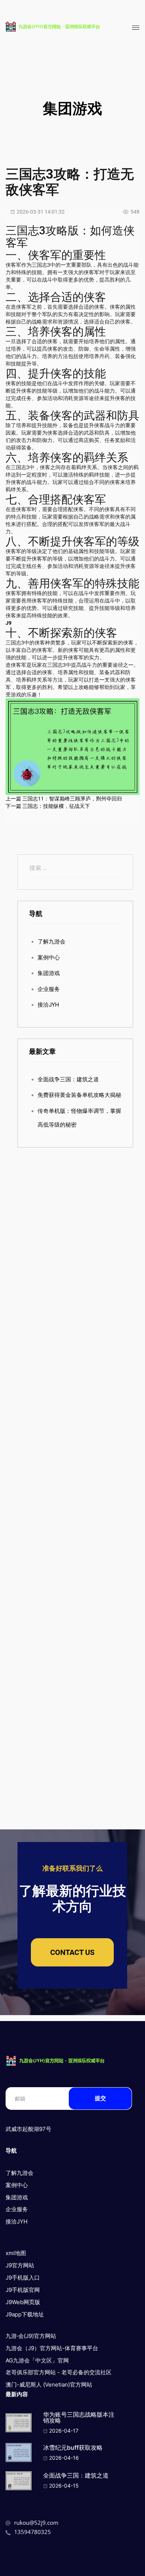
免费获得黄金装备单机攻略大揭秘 (79, 1095)
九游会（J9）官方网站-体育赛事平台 (52, 2348)
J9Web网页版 (23, 2302)
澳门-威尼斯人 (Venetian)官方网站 (49, 2385)
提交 (100, 2098)
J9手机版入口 (23, 2278)
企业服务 (49, 989)
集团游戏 (49, 973)
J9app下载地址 (25, 2314)
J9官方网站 (20, 2265)
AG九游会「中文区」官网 (37, 2360)
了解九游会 (51, 942)
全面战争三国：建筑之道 (68, 1079)
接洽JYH (48, 1005)
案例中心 (49, 958)
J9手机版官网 (23, 2290)
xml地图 (16, 2253)
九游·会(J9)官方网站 (31, 2336)
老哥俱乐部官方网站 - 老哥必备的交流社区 (59, 2372)
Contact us (72, 1952)
